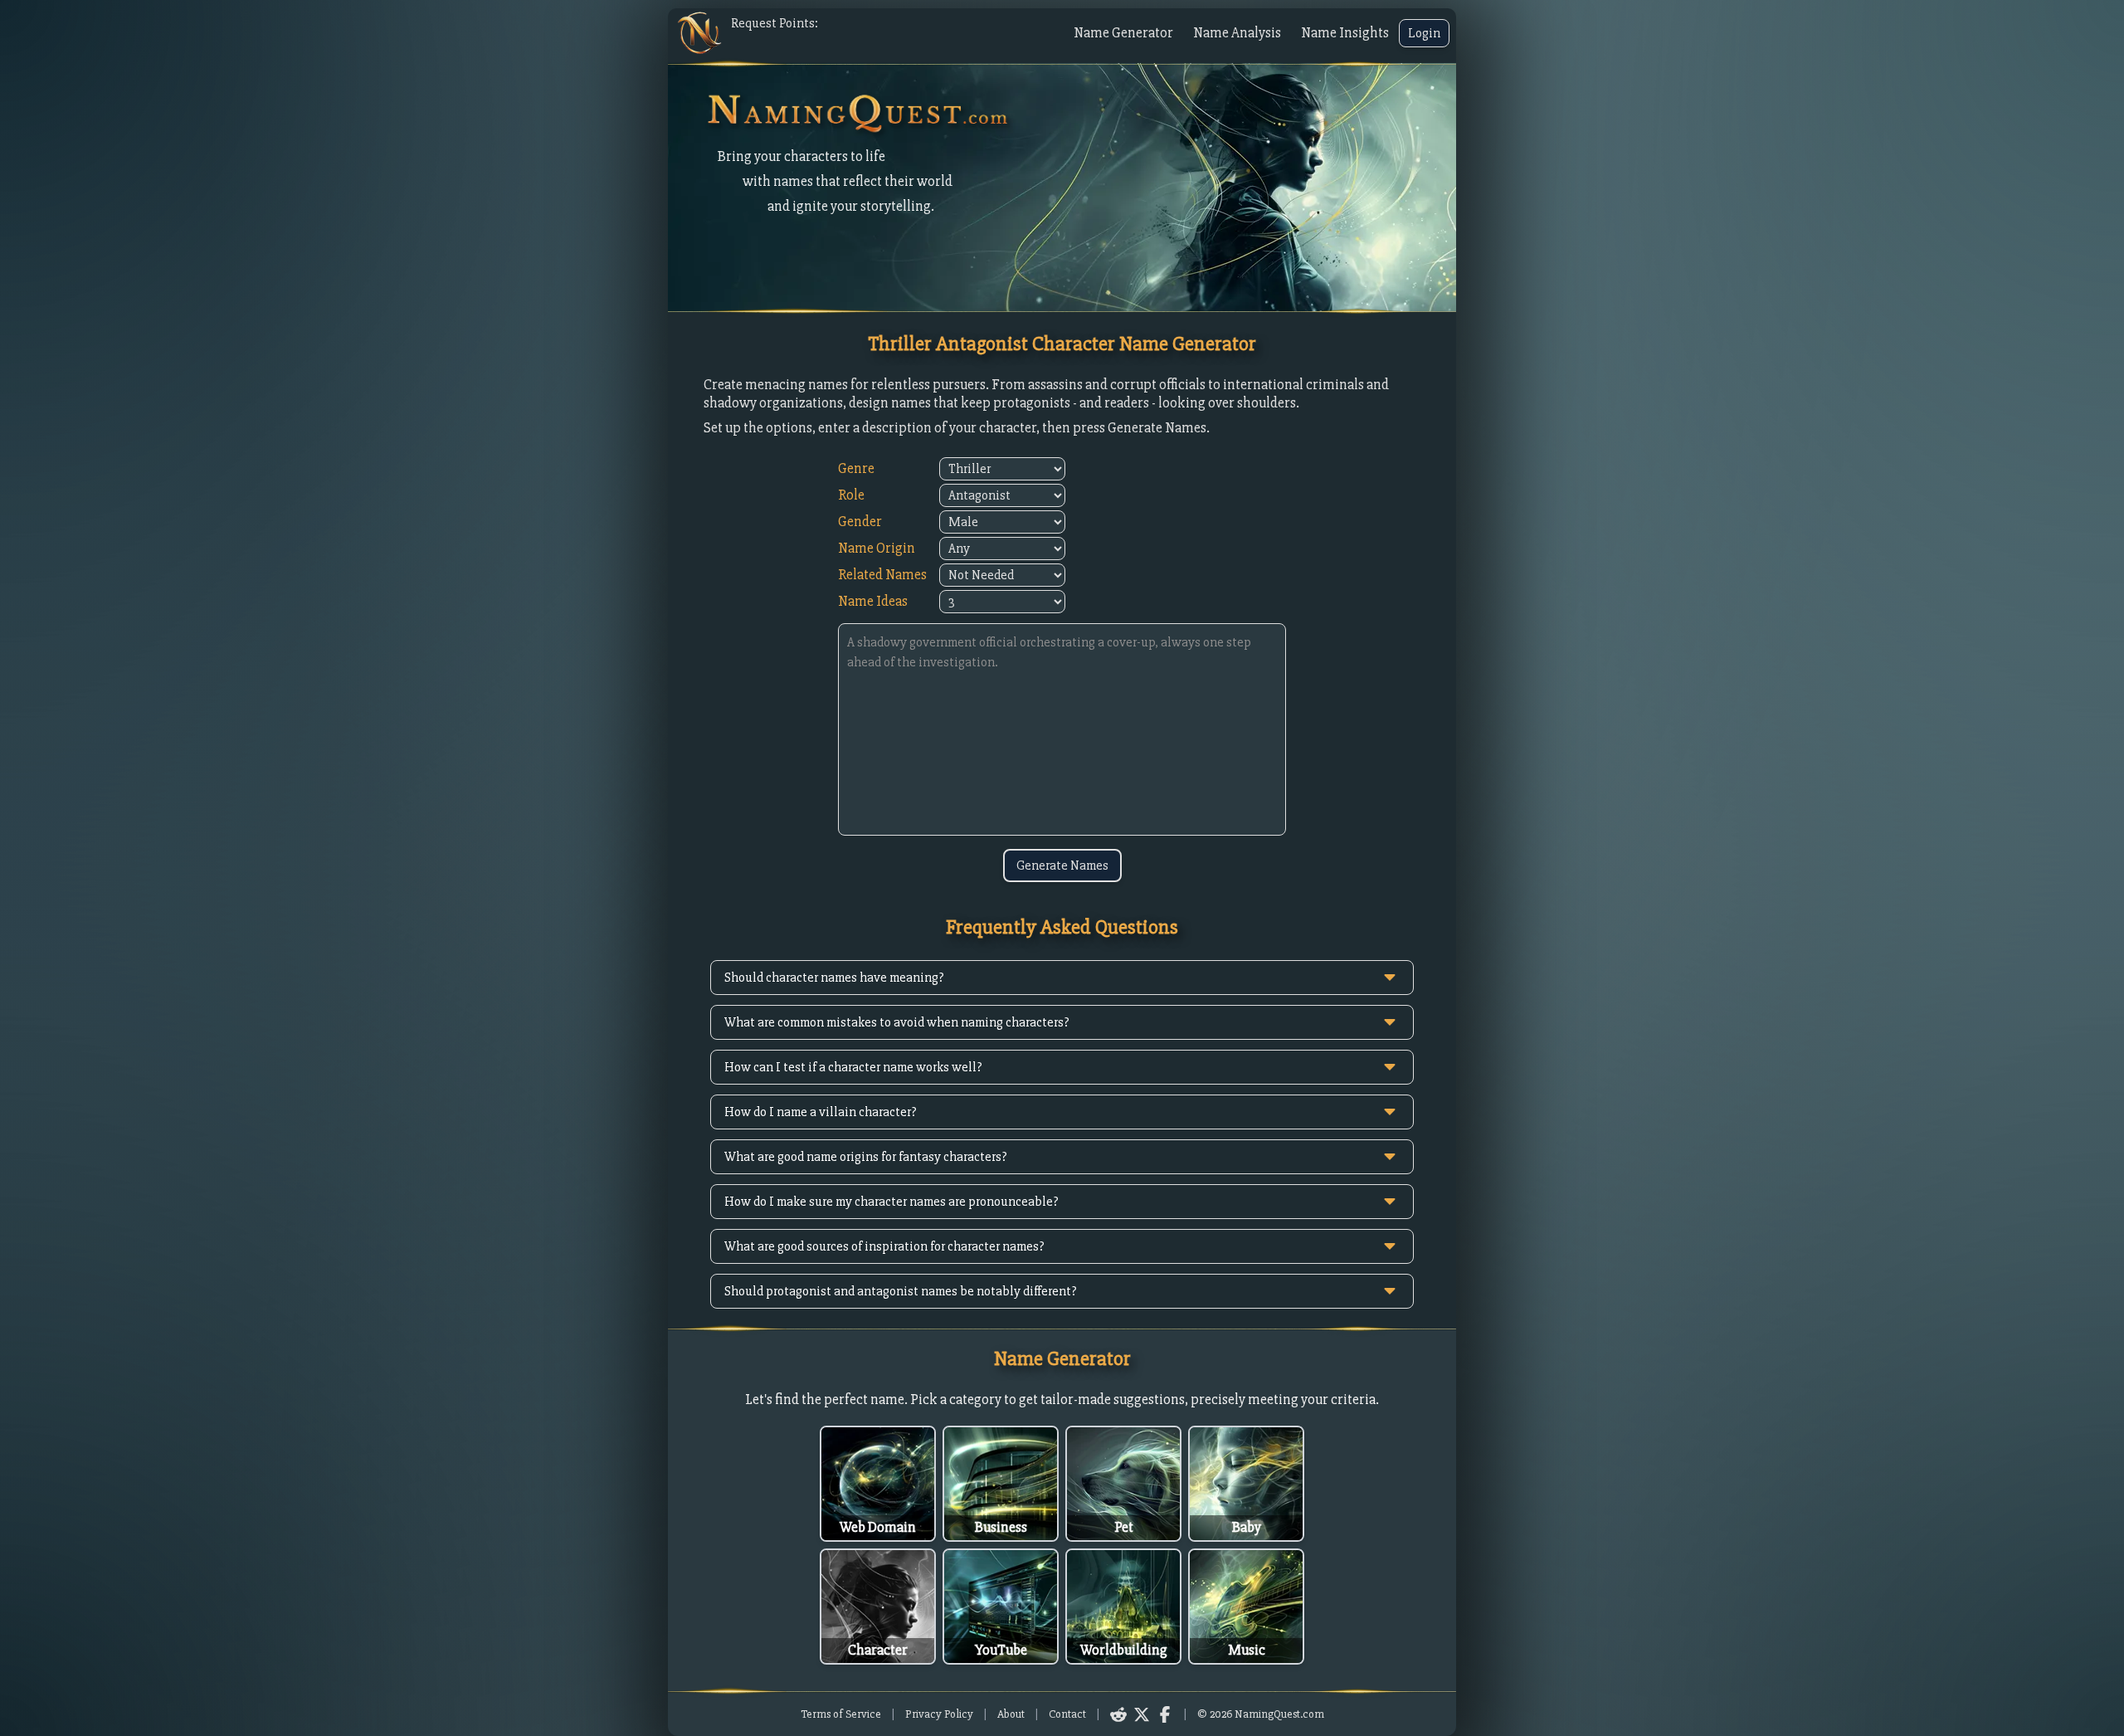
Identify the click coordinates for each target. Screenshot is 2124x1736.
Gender (860, 522)
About (1011, 1714)
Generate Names (1062, 866)
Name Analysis (1237, 33)
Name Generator (1123, 33)
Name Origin (877, 548)
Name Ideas (873, 601)
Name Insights (1345, 33)
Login (1424, 33)
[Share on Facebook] (1165, 1714)
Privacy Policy (939, 1714)
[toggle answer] (1390, 978)
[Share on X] (1142, 1714)
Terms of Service (841, 1714)
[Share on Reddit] (1118, 1714)
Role (851, 495)
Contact (1067, 1714)
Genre (856, 468)
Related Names (882, 575)
